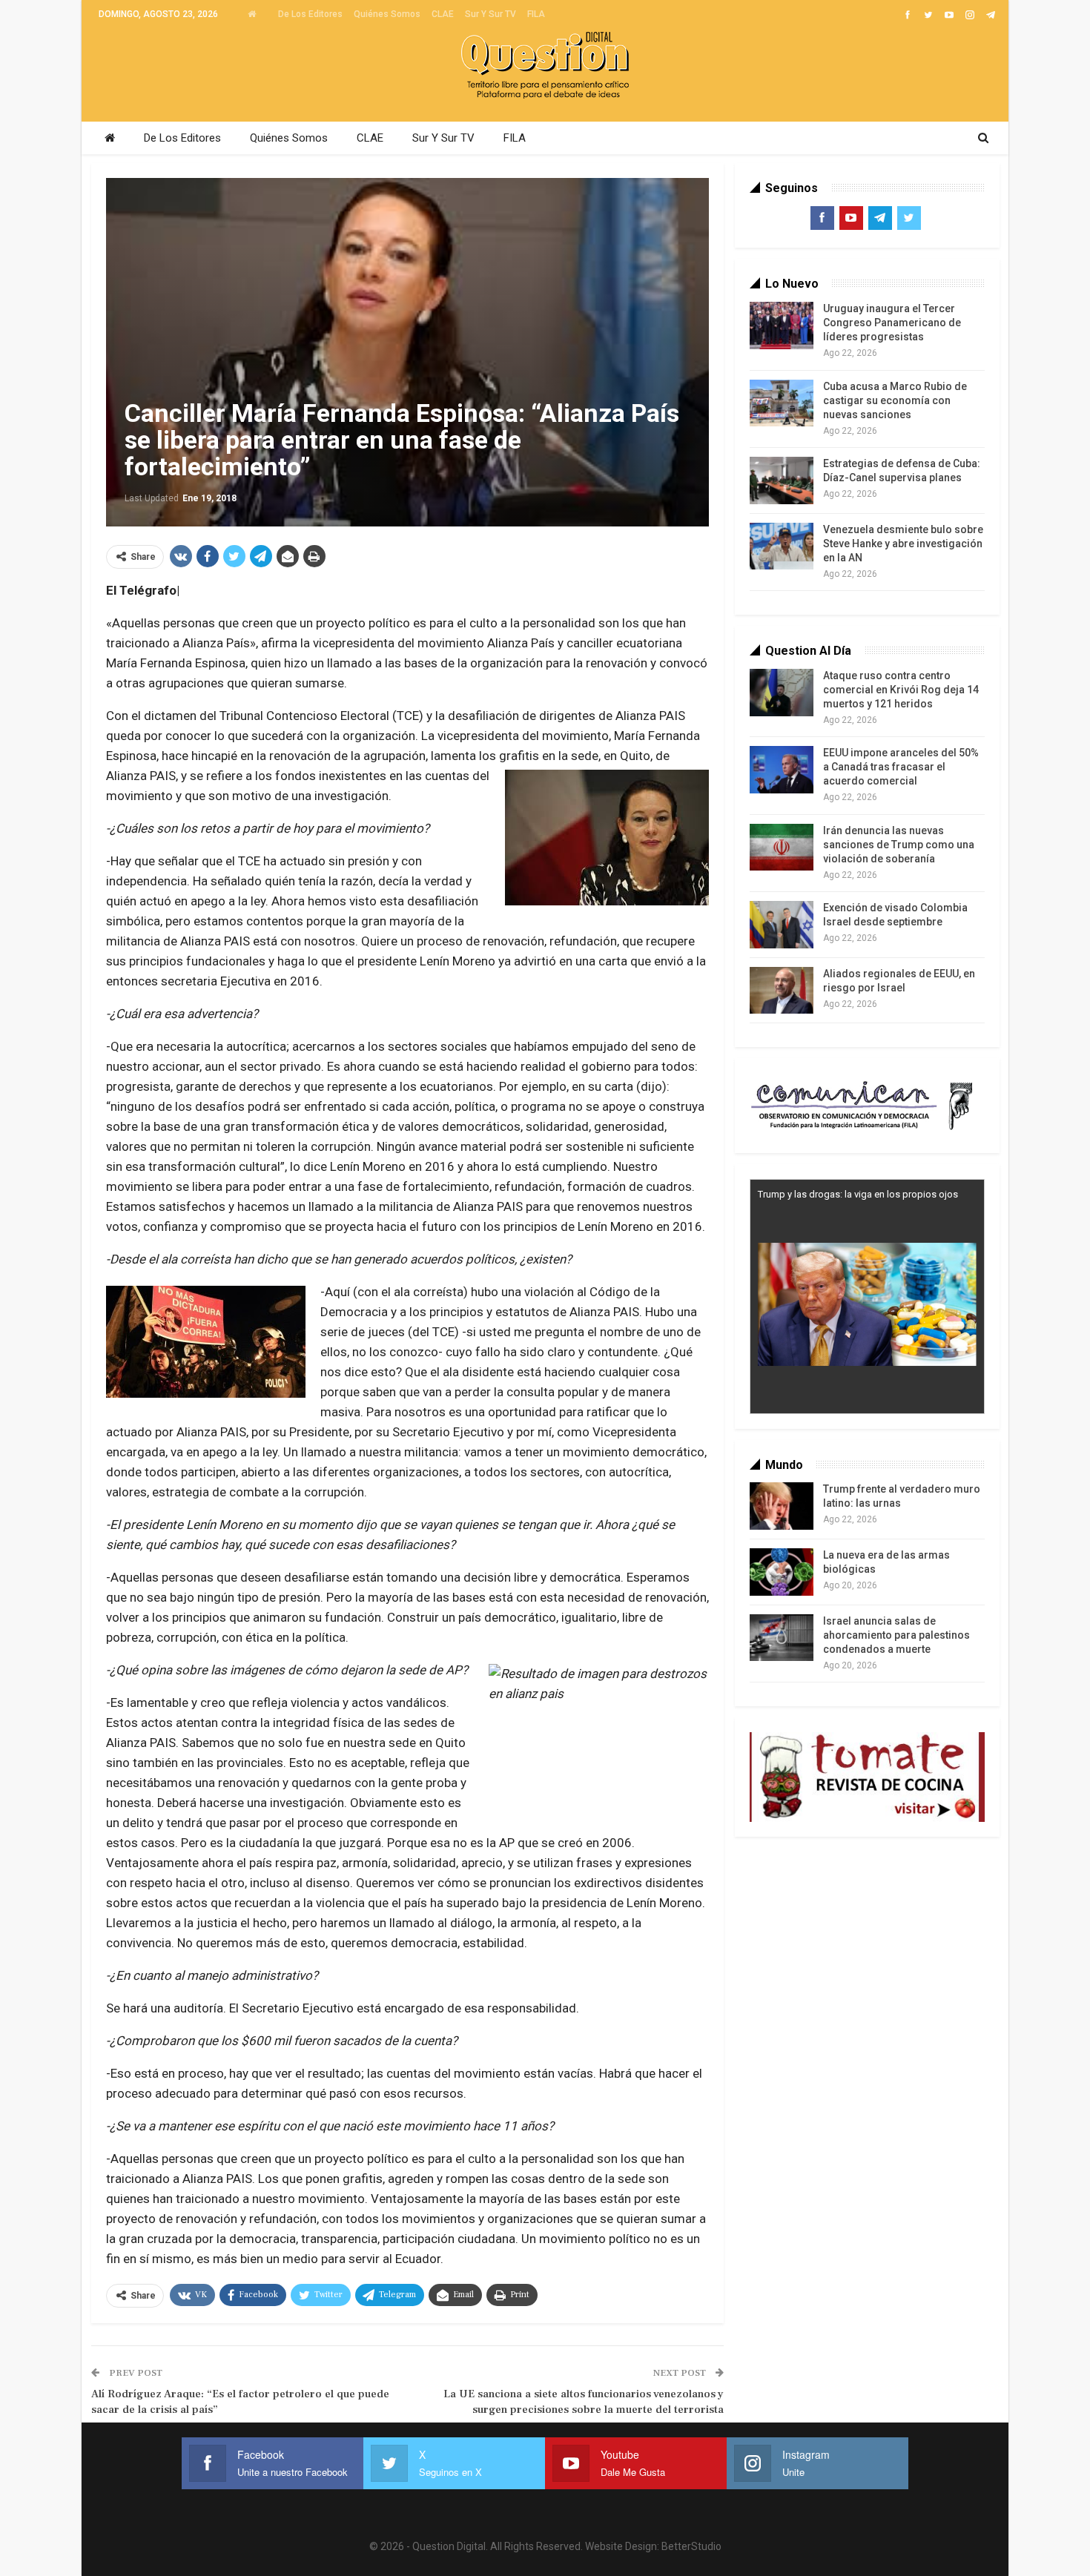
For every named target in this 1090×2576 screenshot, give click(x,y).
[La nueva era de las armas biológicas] (782, 1572)
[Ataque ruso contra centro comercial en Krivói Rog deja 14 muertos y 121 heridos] (782, 693)
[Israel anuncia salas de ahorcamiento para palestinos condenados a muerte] (782, 1638)
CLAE (443, 14)
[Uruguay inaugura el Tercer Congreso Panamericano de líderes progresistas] (782, 326)
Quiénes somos (387, 14)
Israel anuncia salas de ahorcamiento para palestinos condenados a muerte (896, 1635)
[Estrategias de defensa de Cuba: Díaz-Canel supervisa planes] (782, 480)
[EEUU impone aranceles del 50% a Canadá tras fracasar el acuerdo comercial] (782, 770)
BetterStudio (691, 2546)
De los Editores (310, 14)
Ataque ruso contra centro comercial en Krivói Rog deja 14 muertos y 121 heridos (901, 690)
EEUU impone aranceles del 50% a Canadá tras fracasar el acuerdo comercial (901, 767)
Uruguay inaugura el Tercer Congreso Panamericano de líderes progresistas (892, 323)
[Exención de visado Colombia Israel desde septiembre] (782, 925)
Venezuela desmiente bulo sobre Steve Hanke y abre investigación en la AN (903, 544)
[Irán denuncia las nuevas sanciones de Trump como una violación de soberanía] (782, 848)
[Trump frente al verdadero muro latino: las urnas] (782, 1506)
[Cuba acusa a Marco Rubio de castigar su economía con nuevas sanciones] (782, 403)
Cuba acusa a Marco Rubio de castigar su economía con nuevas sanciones (895, 400)
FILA (536, 14)
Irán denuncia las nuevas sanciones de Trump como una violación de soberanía (899, 845)
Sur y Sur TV (491, 14)
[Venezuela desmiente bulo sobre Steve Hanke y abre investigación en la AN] (782, 546)
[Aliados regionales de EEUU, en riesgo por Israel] (782, 991)
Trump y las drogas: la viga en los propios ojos (858, 1194)
